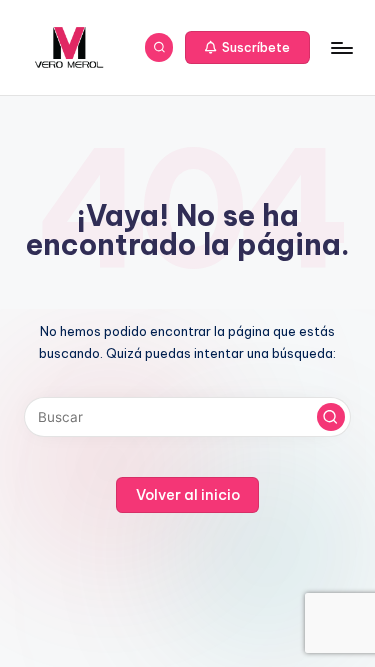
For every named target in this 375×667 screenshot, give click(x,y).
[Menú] (341, 47)
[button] (248, 48)
